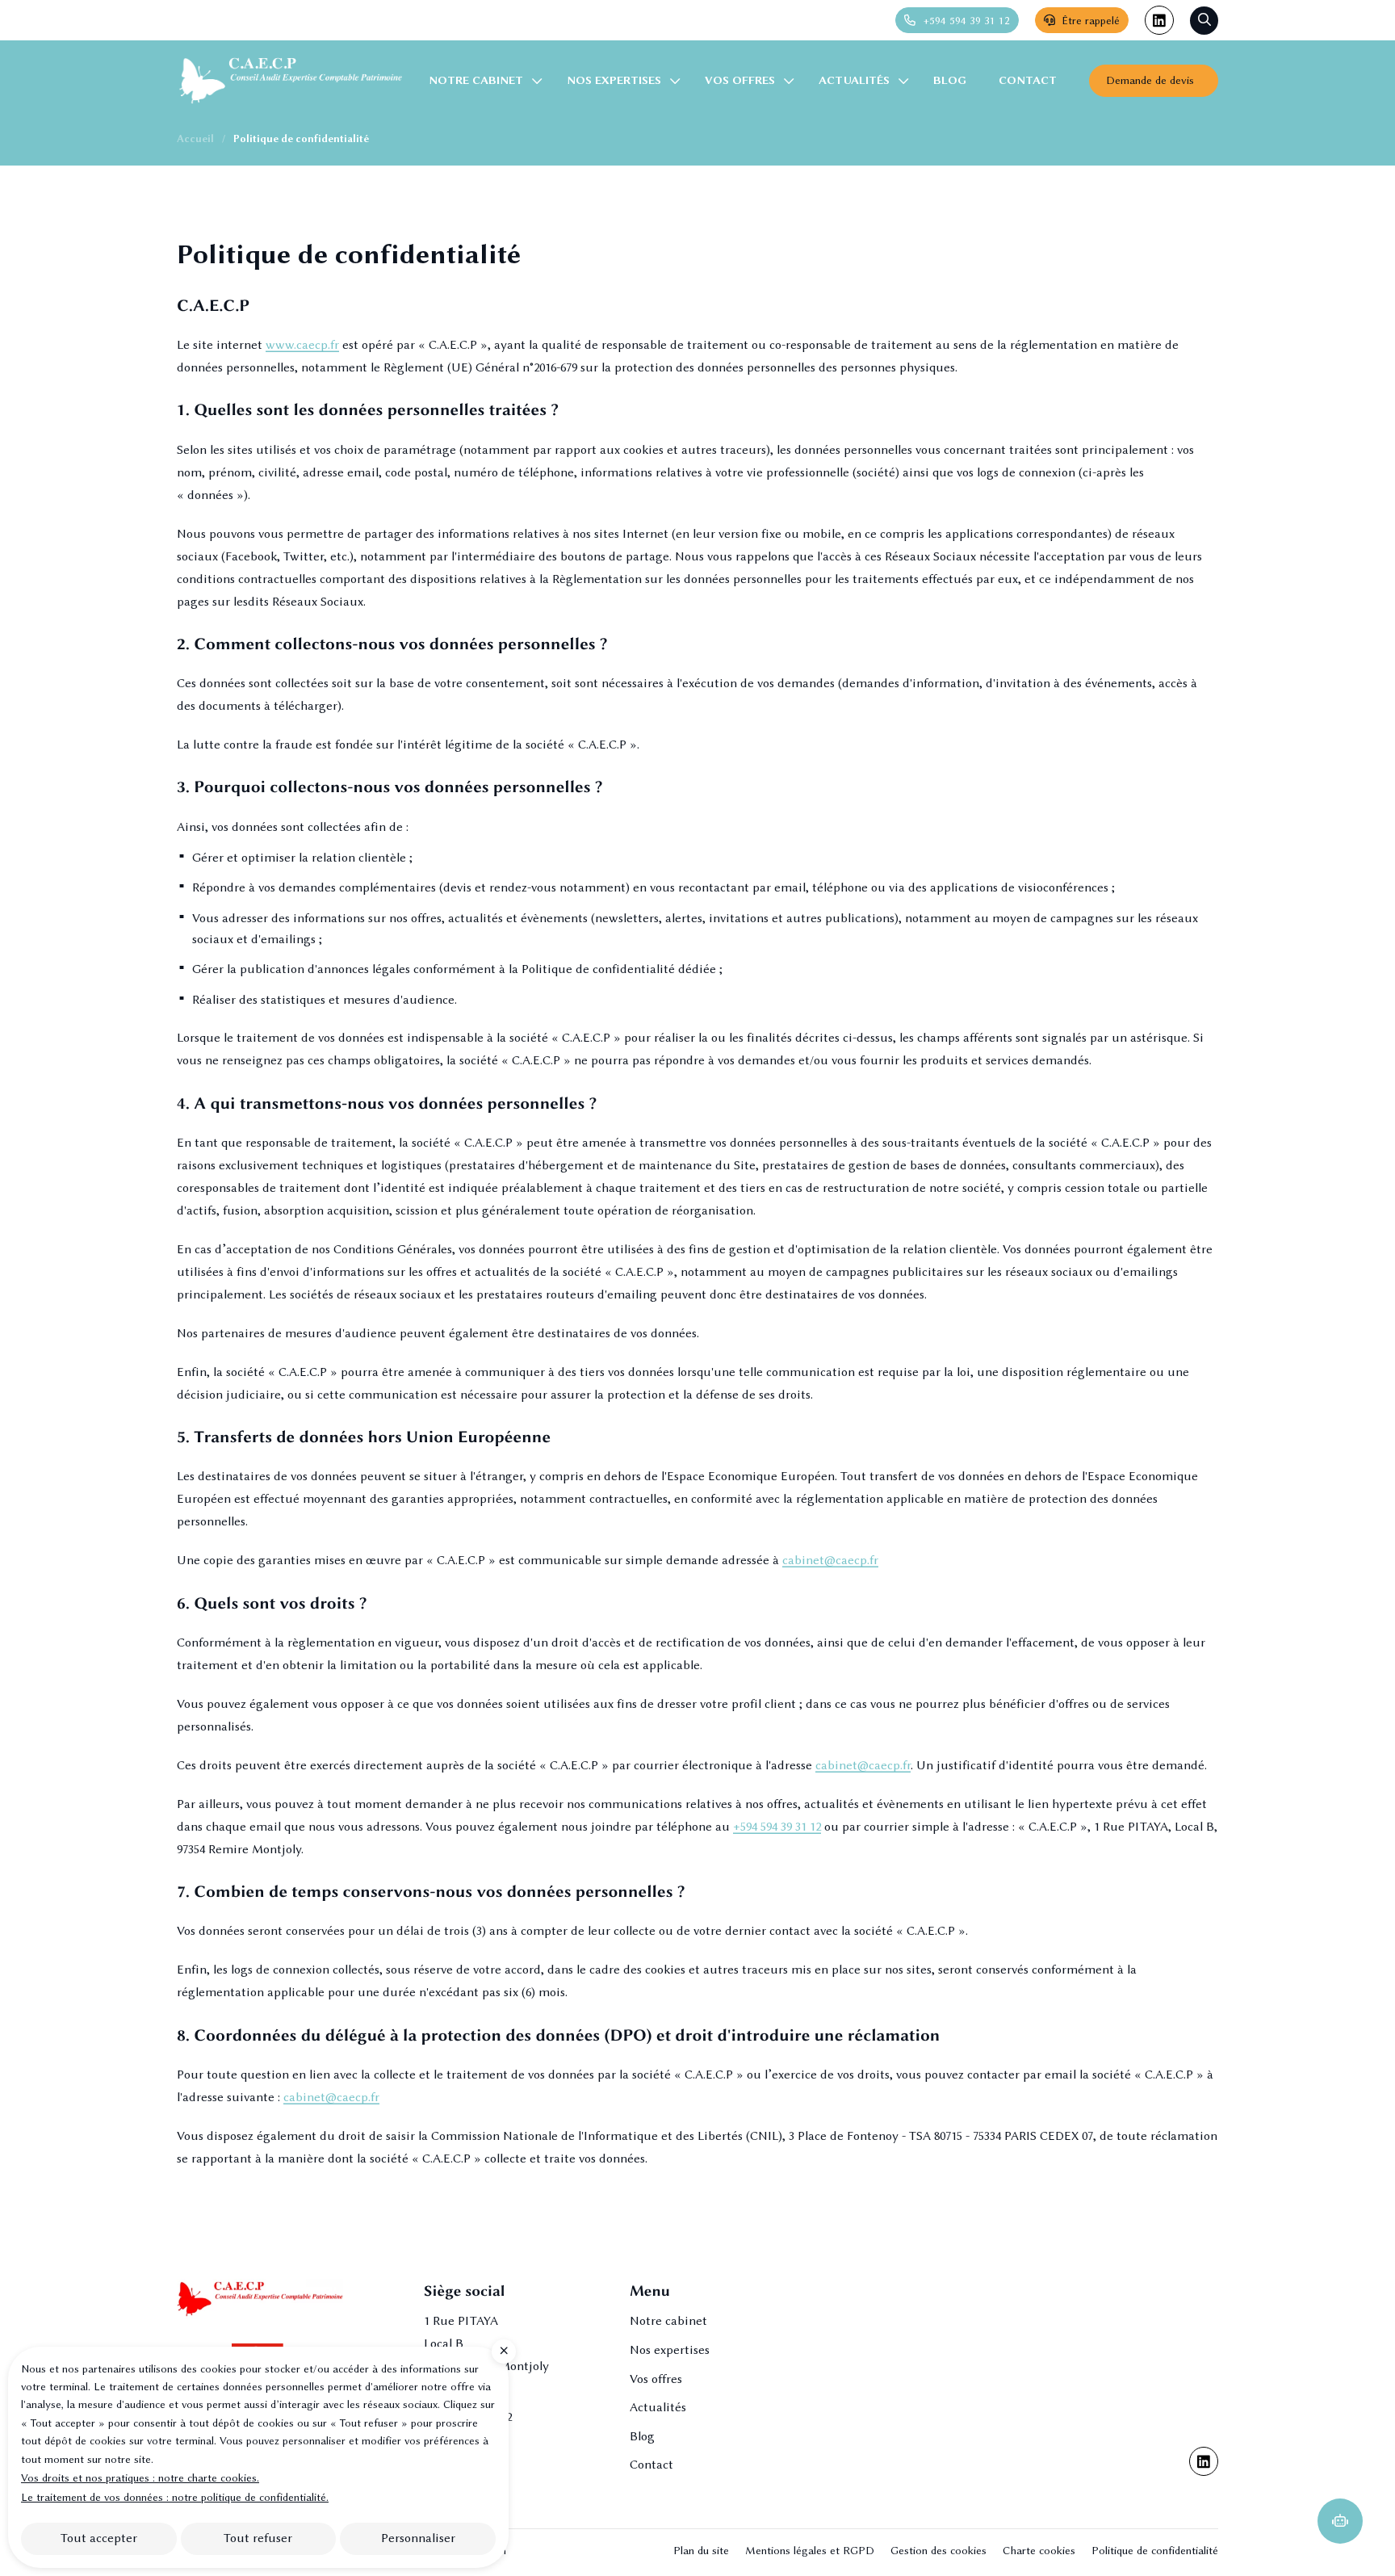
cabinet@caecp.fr (830, 1560)
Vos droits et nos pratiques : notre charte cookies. (140, 2477)
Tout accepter (99, 2538)
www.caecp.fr (302, 345)
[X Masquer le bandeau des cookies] (504, 2352)
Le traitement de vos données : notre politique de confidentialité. (175, 2497)
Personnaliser (418, 2538)
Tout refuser (258, 2538)
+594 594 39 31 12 (777, 1827)
